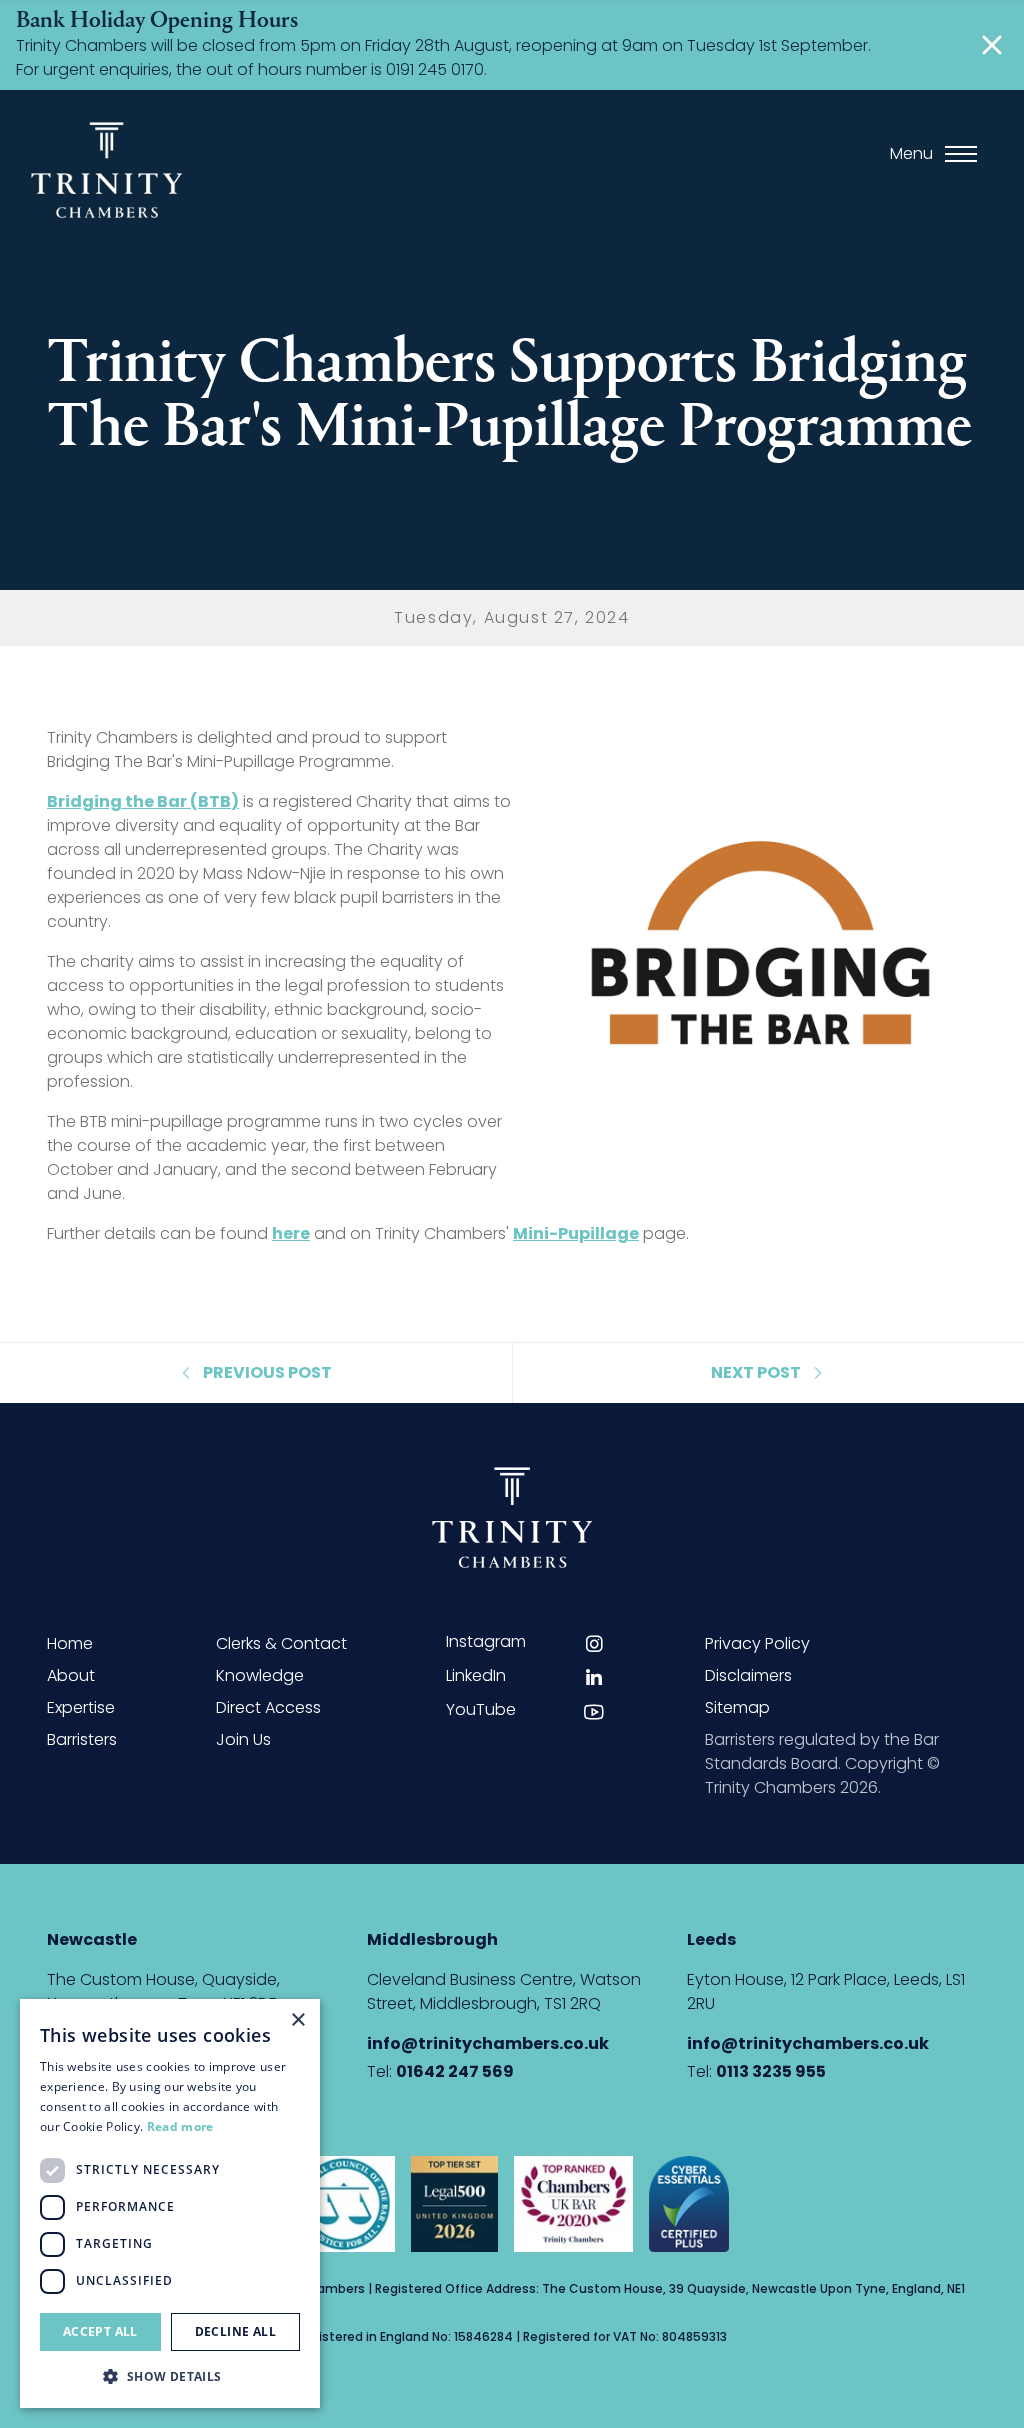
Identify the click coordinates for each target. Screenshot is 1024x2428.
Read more (180, 2126)
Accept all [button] (100, 2331)
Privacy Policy (757, 1643)
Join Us (243, 1739)
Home (70, 1643)
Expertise (81, 1707)
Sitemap (737, 1707)
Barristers (82, 1739)
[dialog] (170, 2203)
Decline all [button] (235, 2331)
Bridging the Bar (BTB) (143, 801)
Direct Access (268, 1707)
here (291, 1233)
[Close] (992, 45)
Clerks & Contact (281, 1643)
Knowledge (260, 1675)
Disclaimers (748, 1675)
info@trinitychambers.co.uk (488, 2043)
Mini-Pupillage (576, 1233)
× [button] (297, 2020)
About (71, 1675)
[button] (170, 2376)
